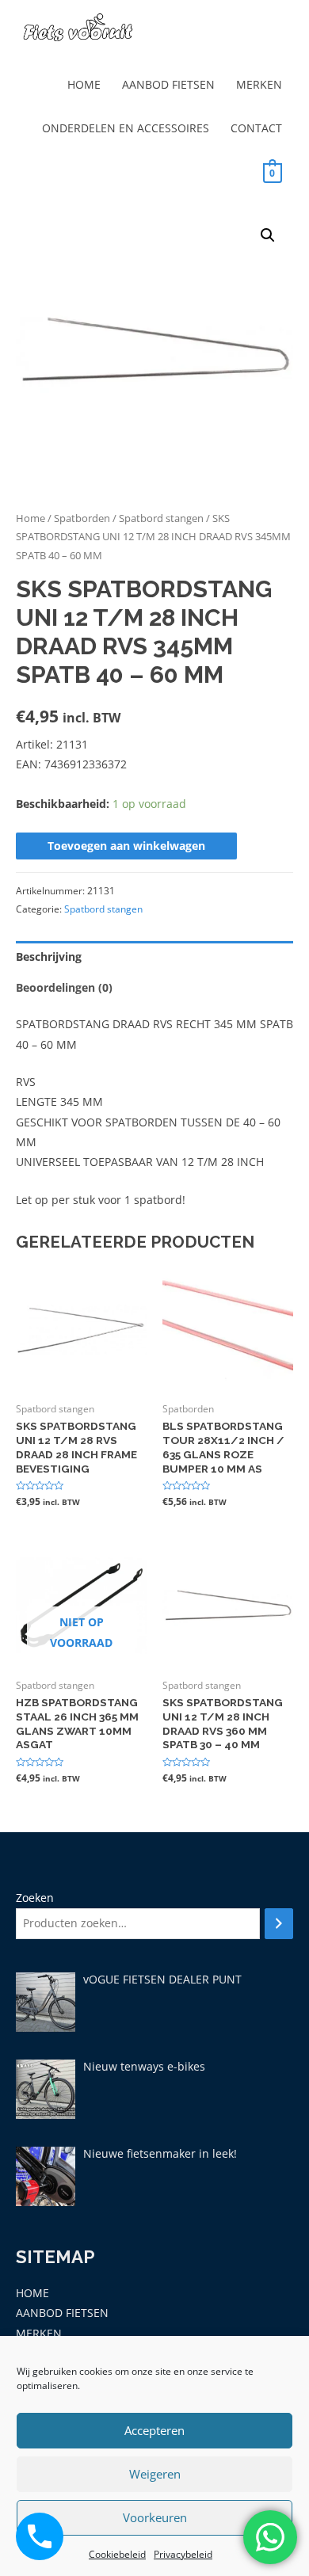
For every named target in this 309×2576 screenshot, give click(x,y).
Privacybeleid (183, 2554)
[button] (268, 235)
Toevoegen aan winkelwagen (126, 846)
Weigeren (155, 2474)
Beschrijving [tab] (49, 956)
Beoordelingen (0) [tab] (64, 987)
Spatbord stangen (161, 518)
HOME (84, 84)
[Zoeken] (279, 1924)
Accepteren (154, 2430)
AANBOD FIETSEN (168, 84)
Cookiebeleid (117, 2554)
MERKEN (259, 84)
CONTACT (256, 128)
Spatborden (82, 518)
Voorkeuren (155, 2517)
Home (31, 518)
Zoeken (35, 1898)
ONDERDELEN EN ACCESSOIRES (126, 128)
